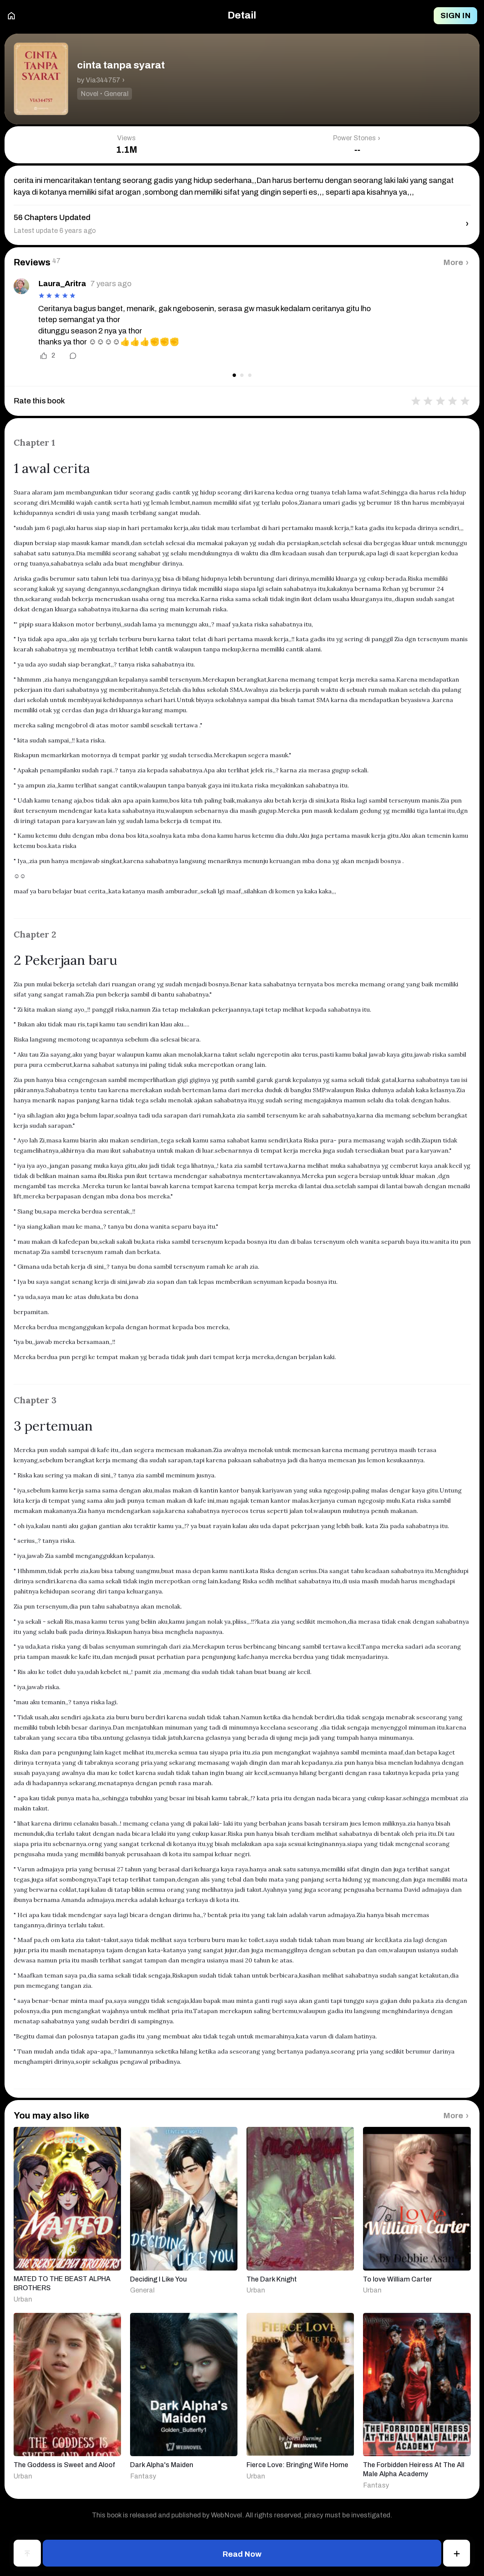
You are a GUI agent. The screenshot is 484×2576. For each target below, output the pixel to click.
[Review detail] (68, 356)
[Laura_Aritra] (21, 286)
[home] (11, 16)
